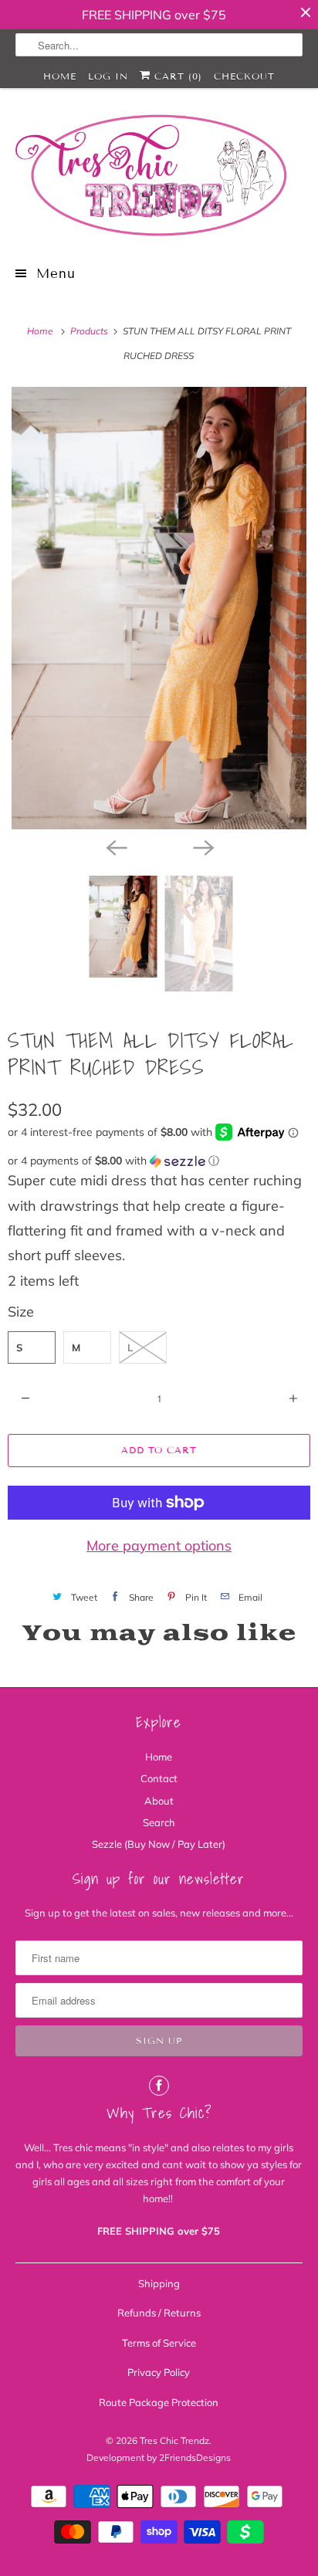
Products (90, 331)
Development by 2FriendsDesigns (159, 2457)
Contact (159, 1778)
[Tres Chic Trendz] (159, 175)
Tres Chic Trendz (174, 2440)
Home (60, 76)
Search (159, 1822)
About (159, 1801)
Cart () (176, 76)
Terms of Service (159, 2343)
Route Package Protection (159, 2402)
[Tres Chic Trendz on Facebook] (159, 2086)
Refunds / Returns (159, 2313)
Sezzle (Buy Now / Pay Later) (159, 1844)
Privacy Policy (159, 2372)
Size (21, 1312)
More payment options (159, 1546)
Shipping (159, 2283)
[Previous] (116, 846)
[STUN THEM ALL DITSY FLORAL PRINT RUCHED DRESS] (159, 608)
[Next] (202, 846)
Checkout (244, 76)
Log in (108, 76)
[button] (159, 1161)
